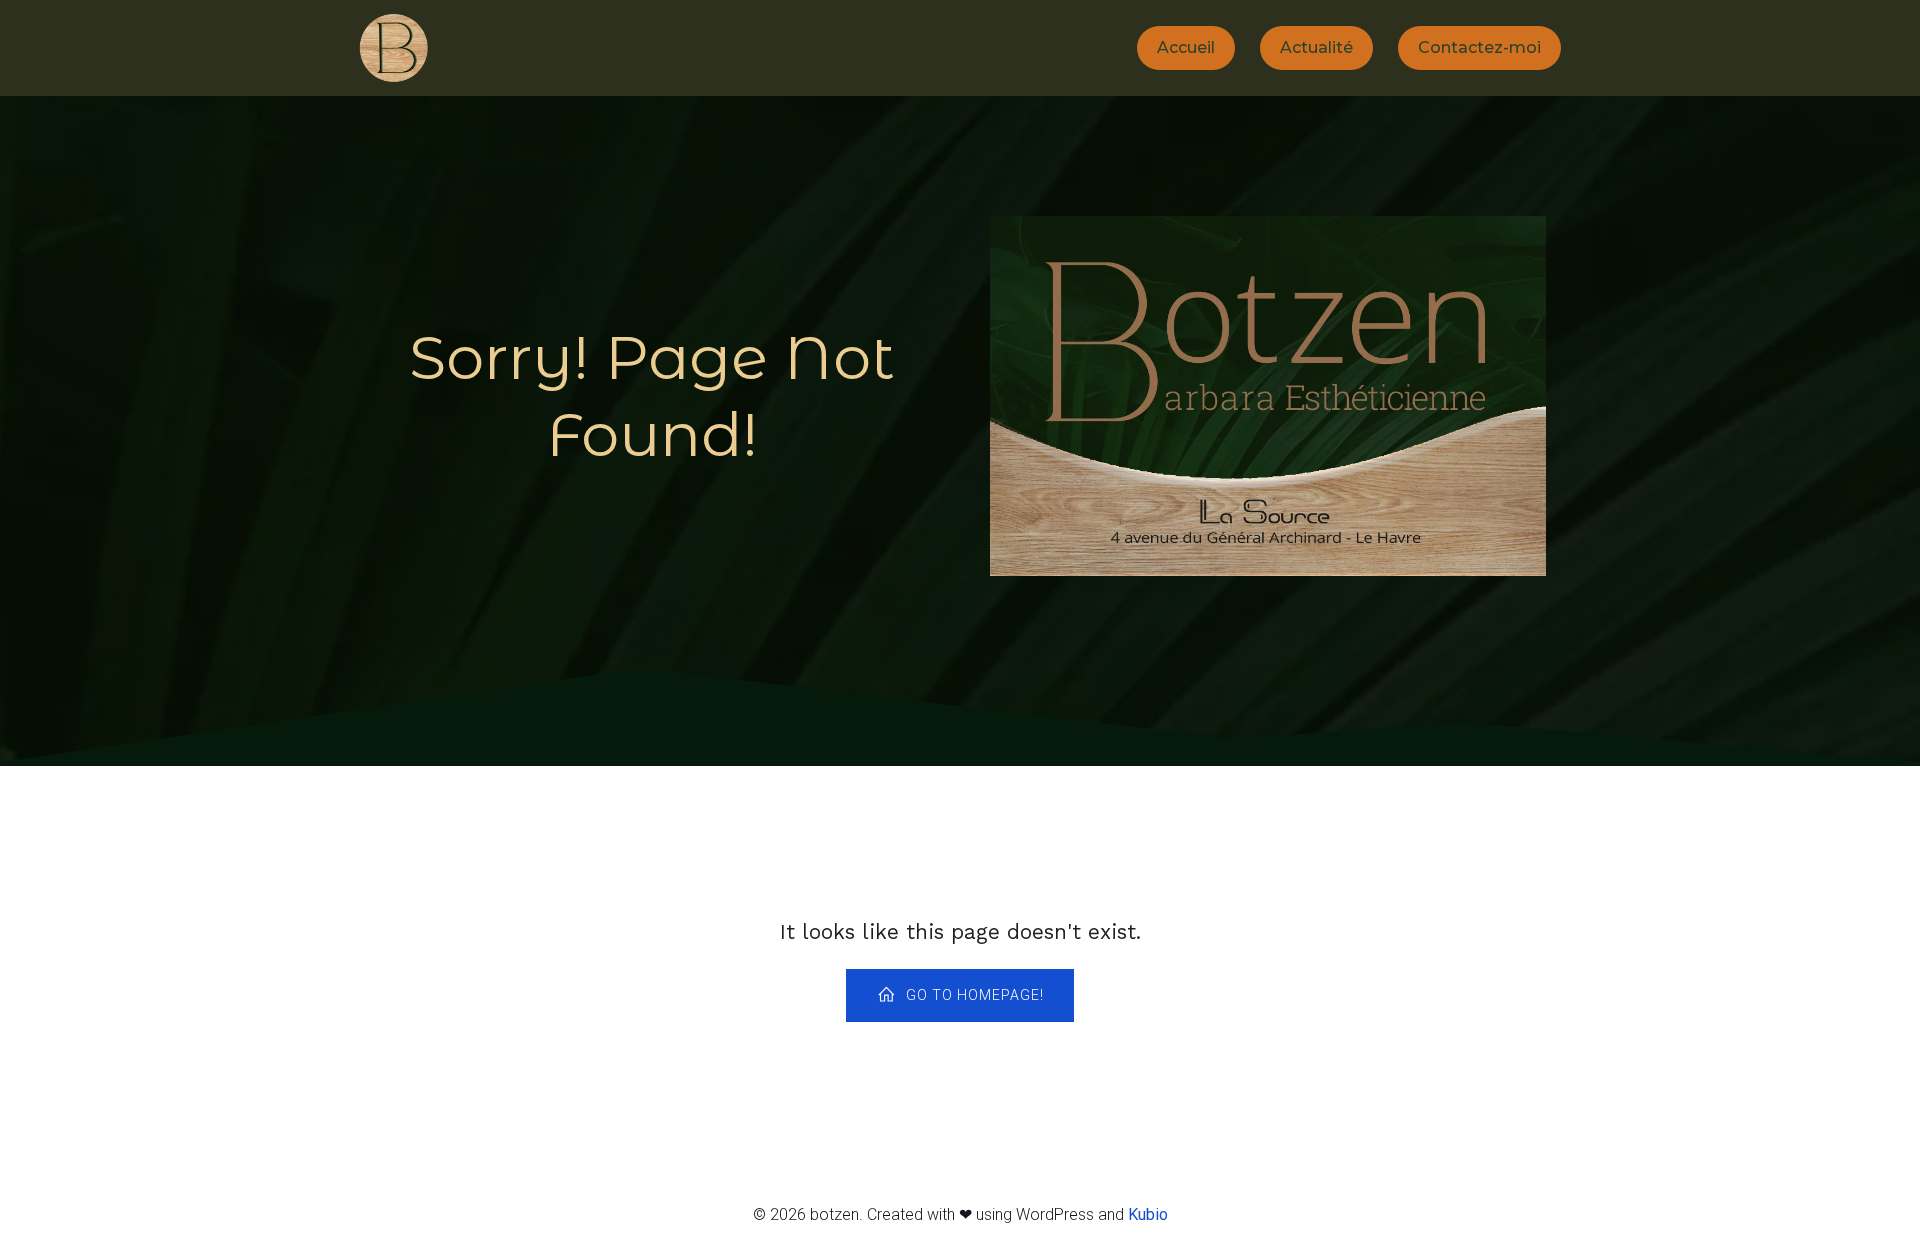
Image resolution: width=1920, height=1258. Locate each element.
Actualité (1316, 47)
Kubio (1148, 1214)
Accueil (1186, 47)
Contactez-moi (1479, 47)
